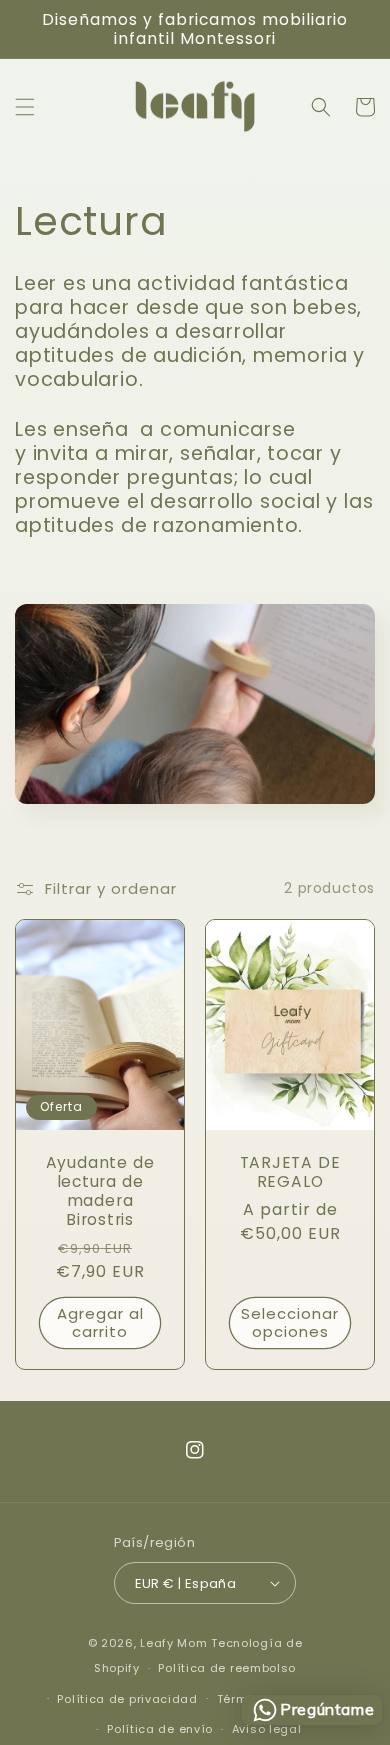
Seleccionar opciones (290, 1322)
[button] (25, 107)
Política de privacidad (127, 1699)
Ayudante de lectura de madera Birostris (100, 1191)
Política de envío (160, 1729)
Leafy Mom (173, 1643)
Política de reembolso (227, 1668)
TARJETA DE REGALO (290, 1172)
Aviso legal (267, 1729)
